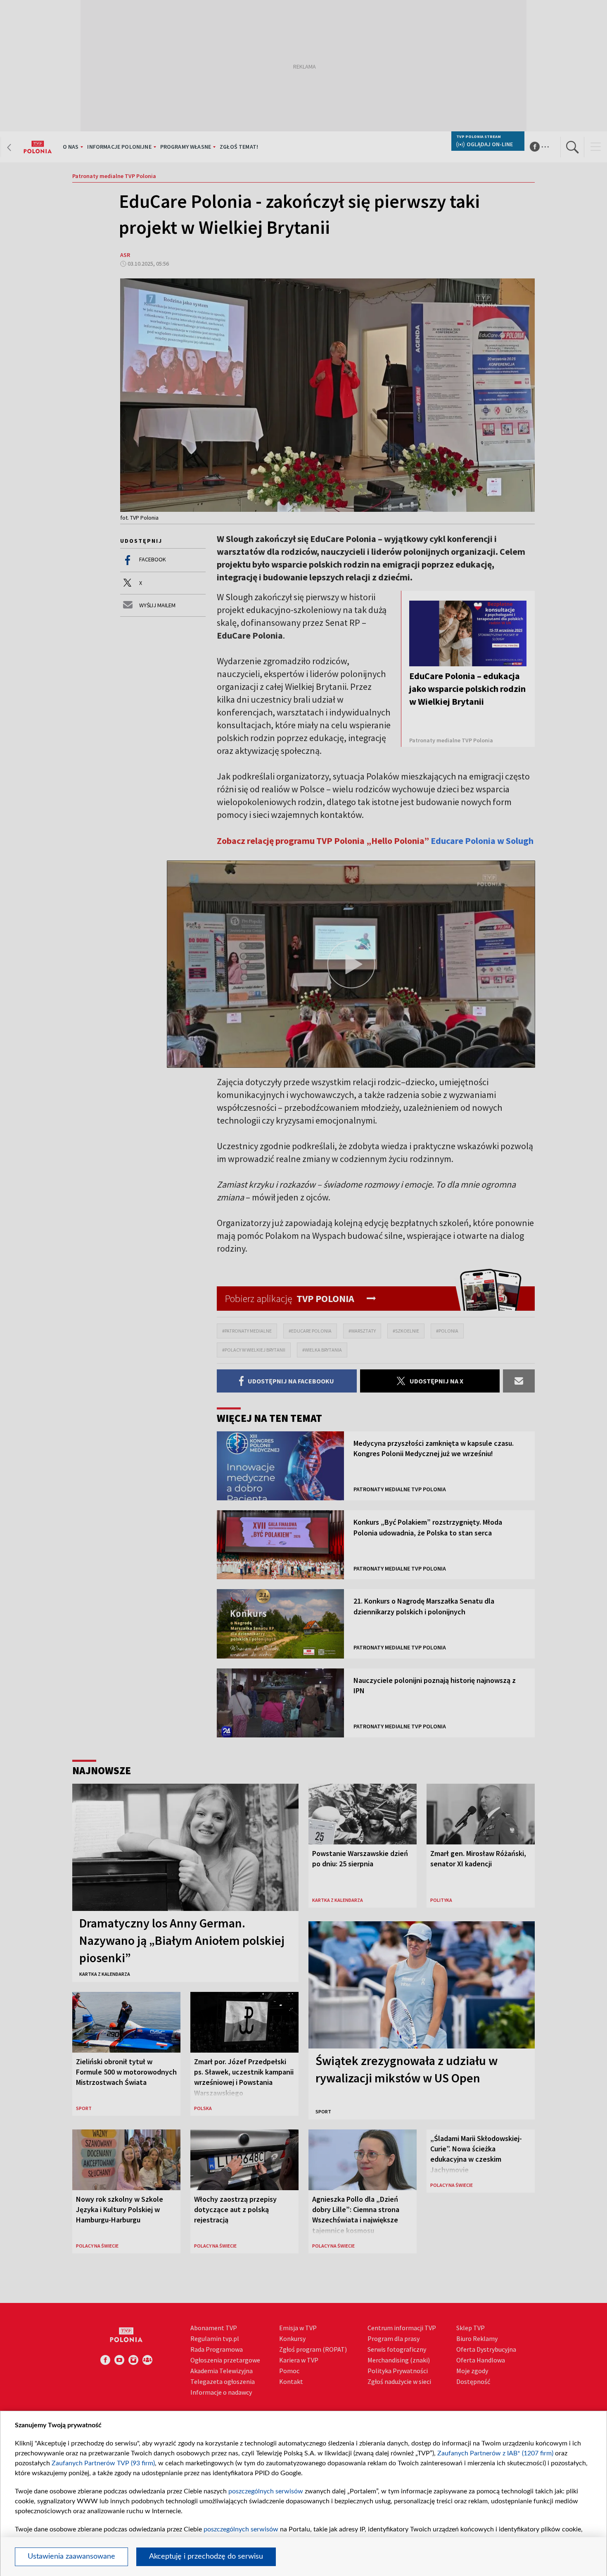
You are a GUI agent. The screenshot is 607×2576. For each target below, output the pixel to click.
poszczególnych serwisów (266, 2491)
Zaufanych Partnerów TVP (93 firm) (103, 2463)
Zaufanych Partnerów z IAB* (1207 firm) (495, 2453)
